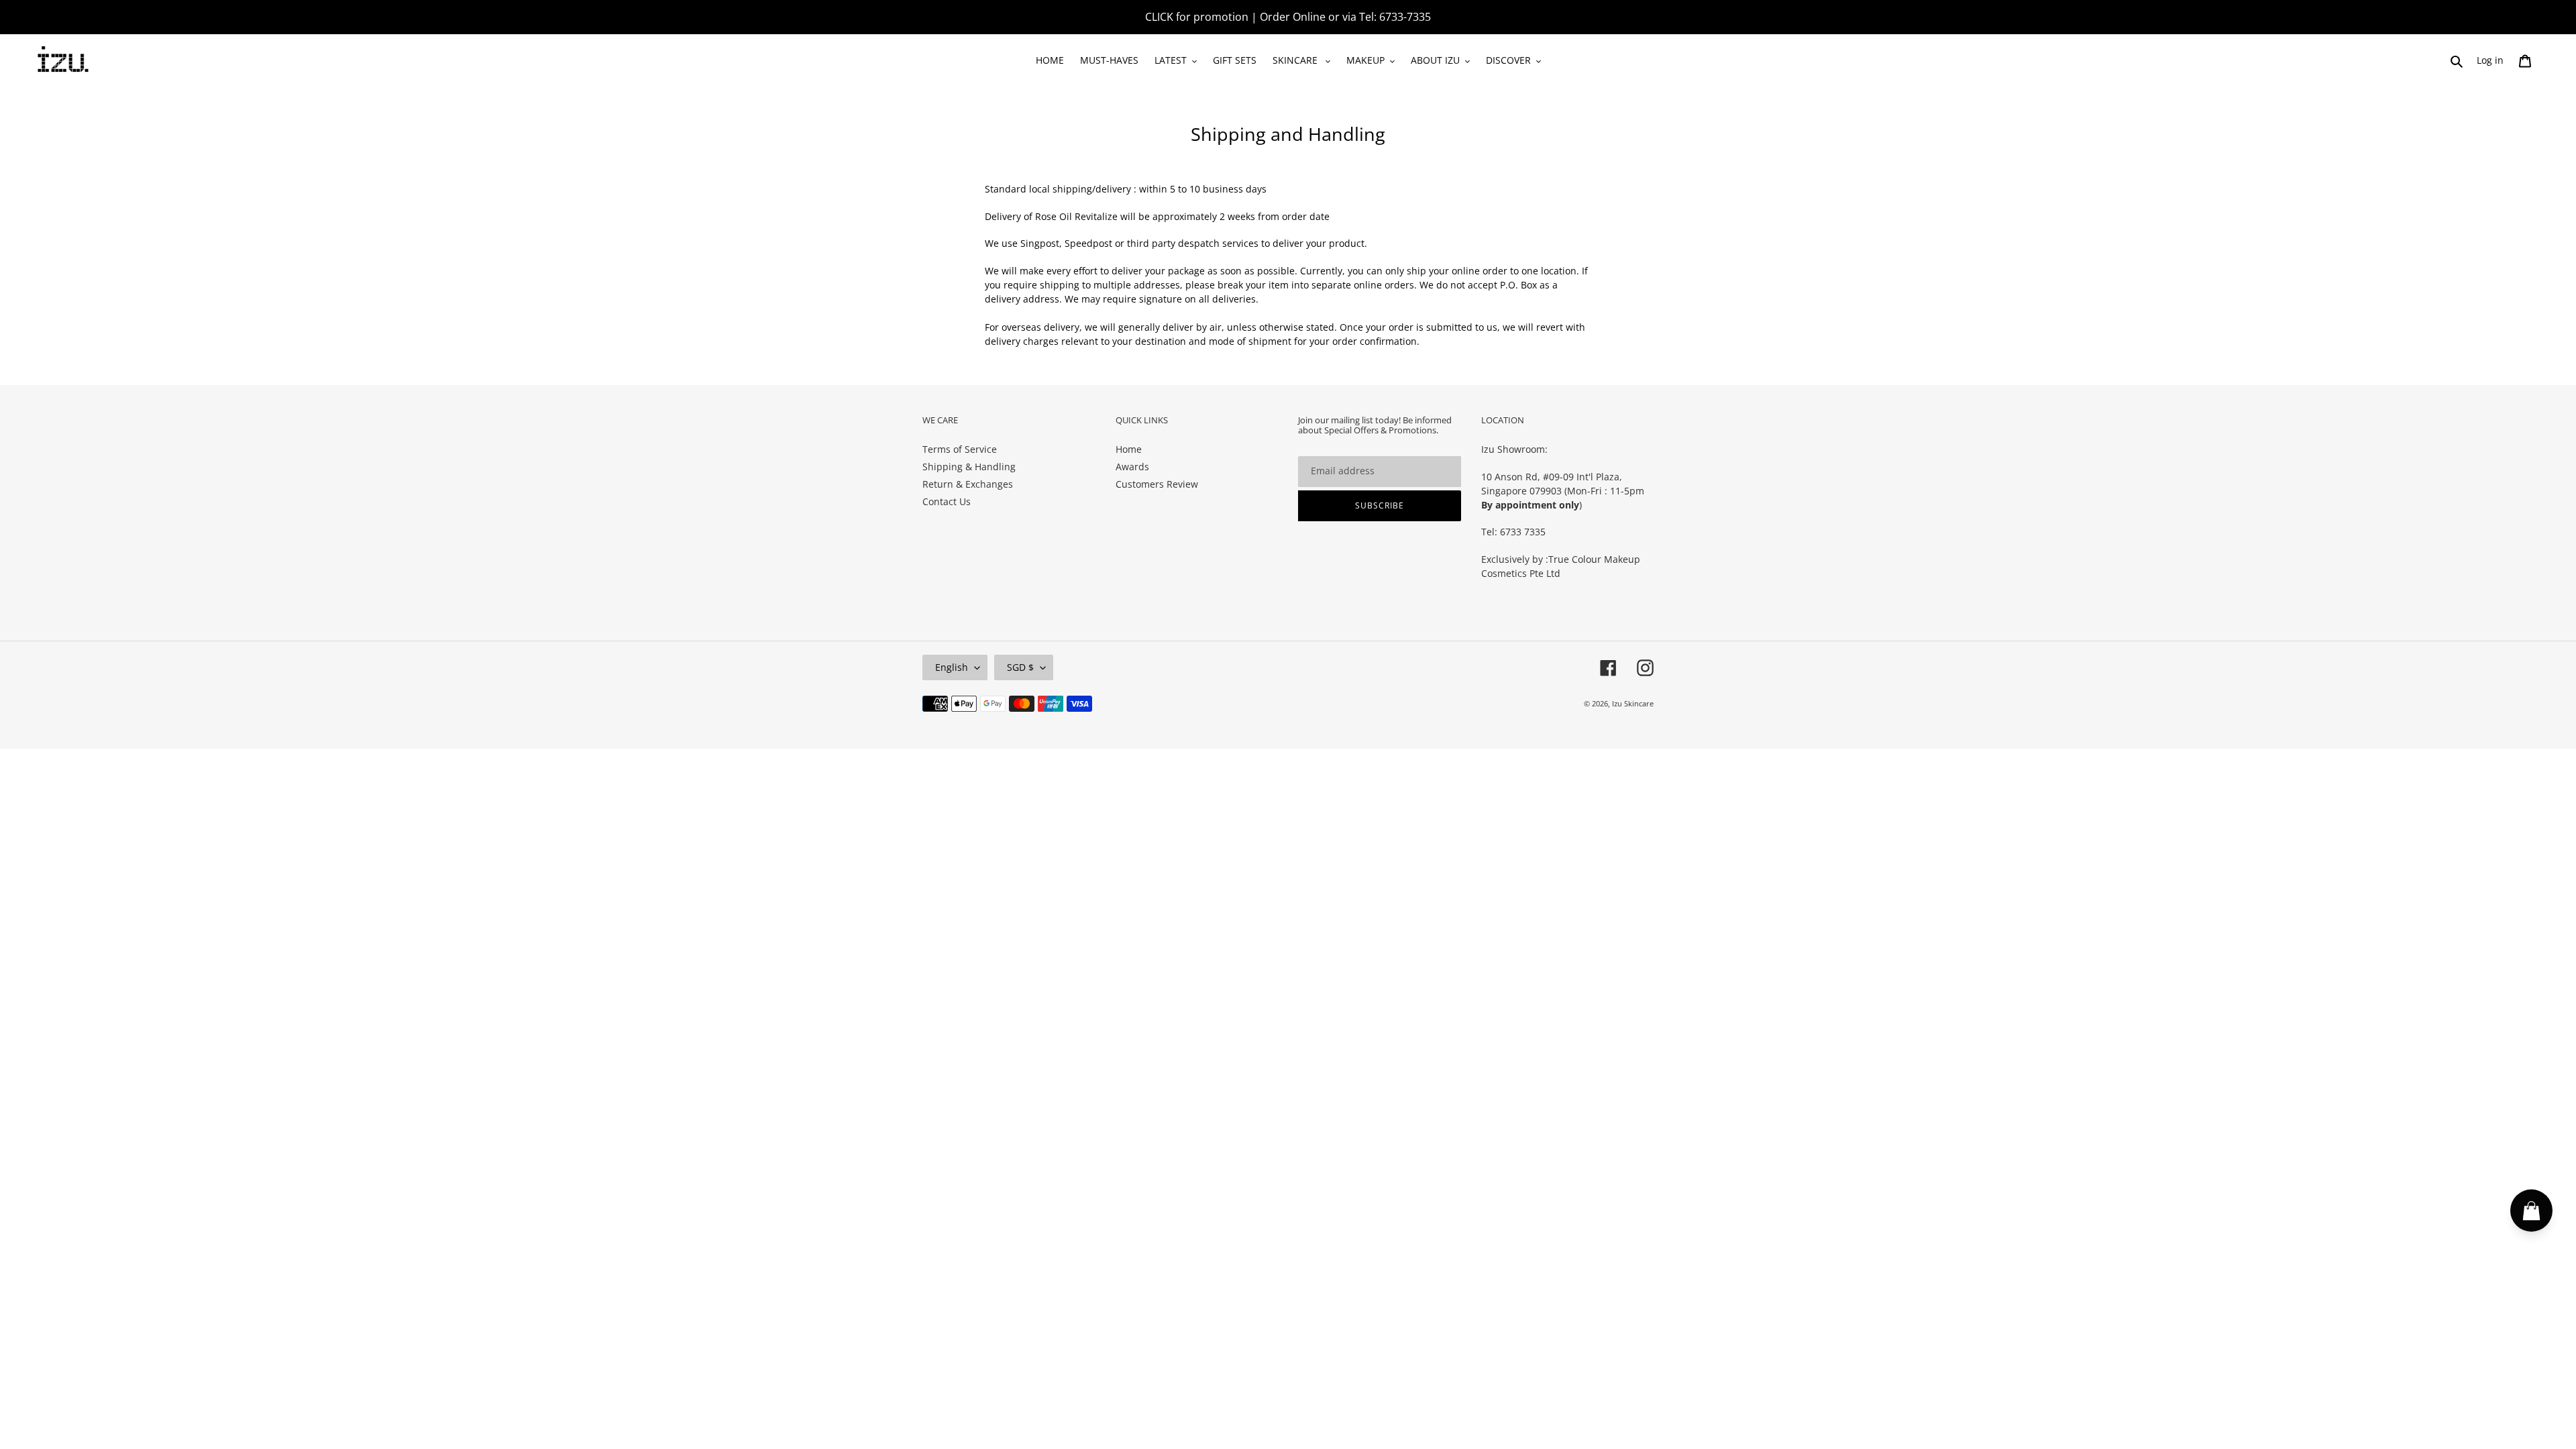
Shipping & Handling (969, 467)
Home (1129, 449)
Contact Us (947, 501)
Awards (1132, 467)
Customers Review (1157, 484)
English (952, 667)
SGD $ (1020, 667)
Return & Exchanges (968, 484)
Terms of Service (960, 449)
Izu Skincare (1633, 703)
